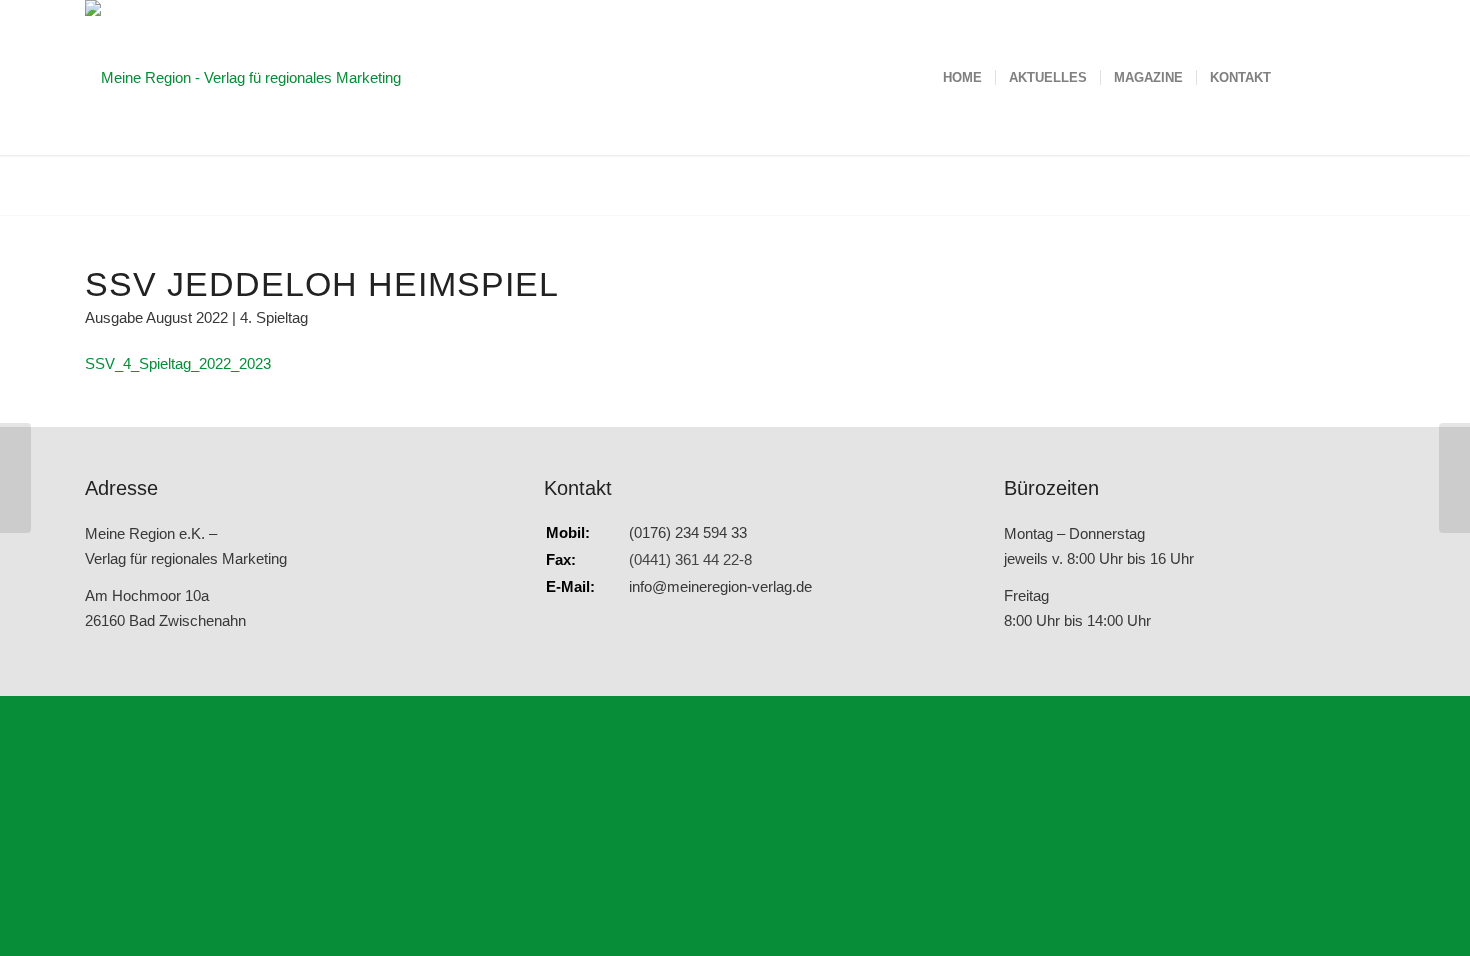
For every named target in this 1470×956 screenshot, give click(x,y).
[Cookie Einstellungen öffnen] (150, 840)
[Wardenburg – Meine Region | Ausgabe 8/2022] (1454, 478)
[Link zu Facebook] (1340, 77)
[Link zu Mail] (1370, 77)
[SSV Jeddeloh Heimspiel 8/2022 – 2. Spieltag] (15, 478)
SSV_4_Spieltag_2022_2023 (178, 363)
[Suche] (1303, 77)
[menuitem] (962, 77)
